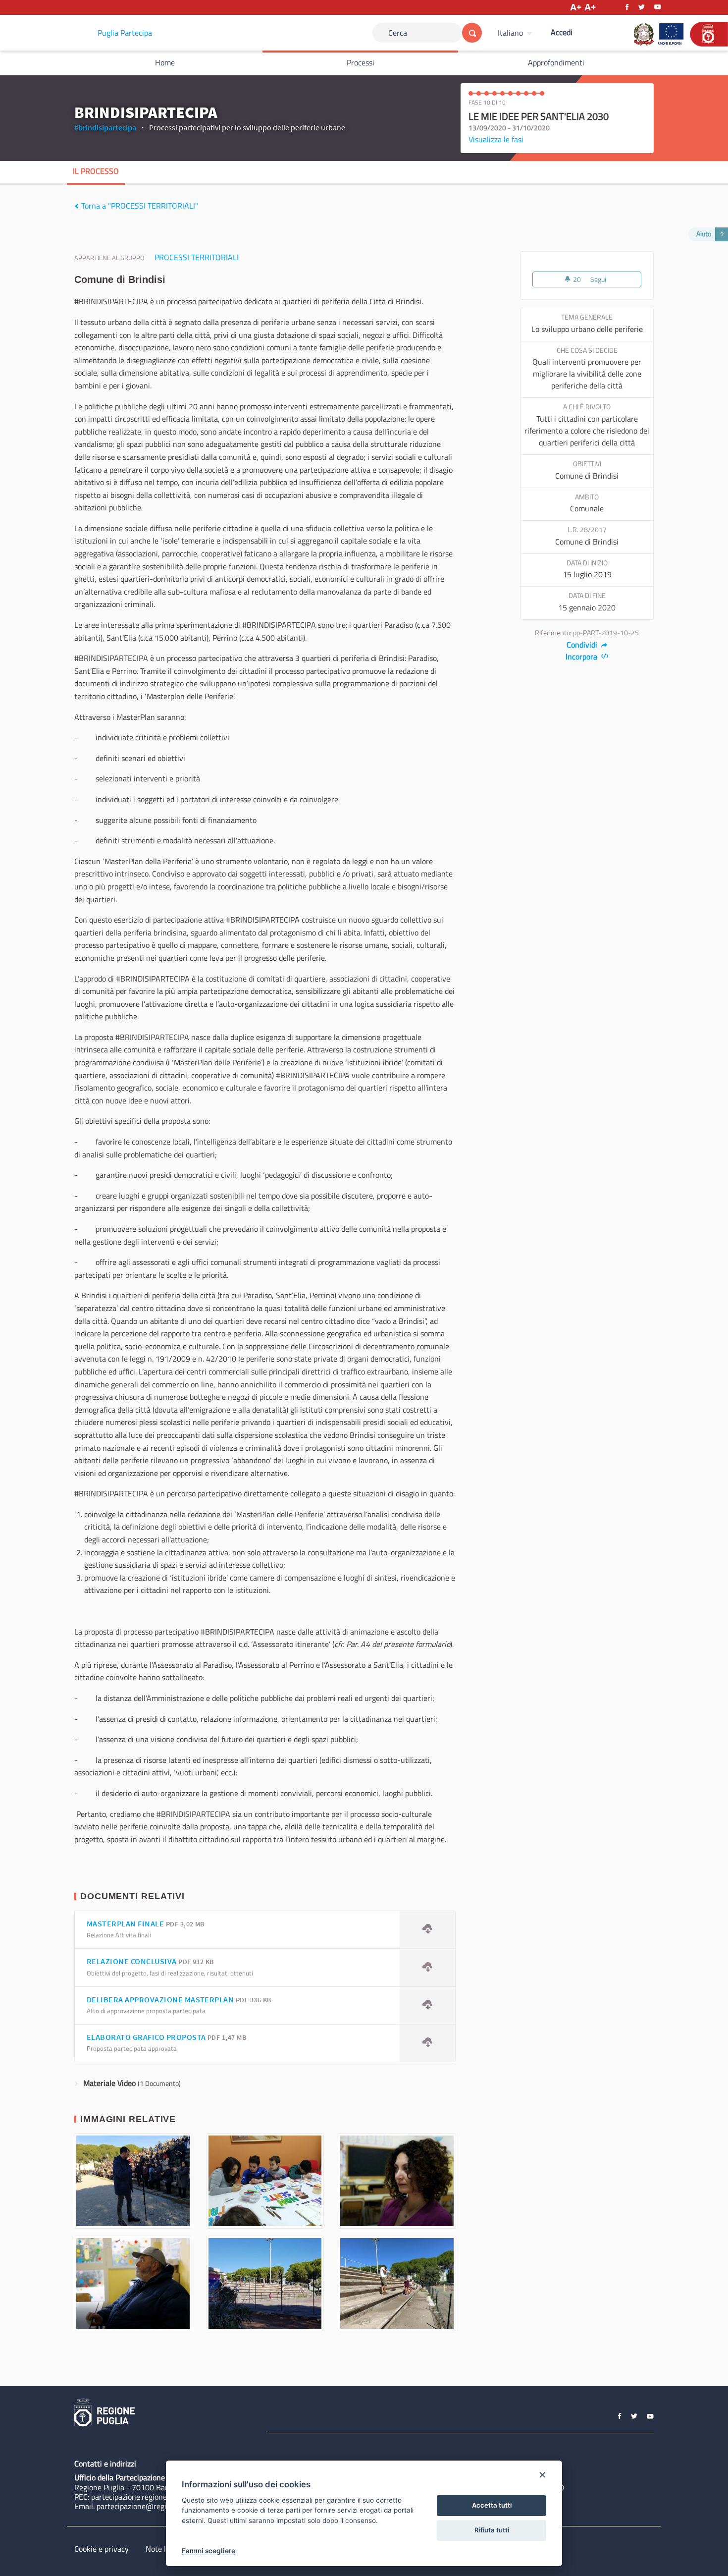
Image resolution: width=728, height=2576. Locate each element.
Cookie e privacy (102, 2549)
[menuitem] (516, 33)
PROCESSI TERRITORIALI (197, 257)
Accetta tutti (492, 2505)
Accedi (562, 32)
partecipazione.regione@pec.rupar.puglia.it (162, 2497)
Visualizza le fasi (496, 139)
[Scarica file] (427, 1930)
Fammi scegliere (208, 2551)
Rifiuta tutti (492, 2530)
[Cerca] (472, 33)
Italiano (510, 33)
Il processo (96, 171)
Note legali (164, 2549)
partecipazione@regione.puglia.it (152, 2506)
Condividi (583, 645)
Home (165, 62)
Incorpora (582, 657)
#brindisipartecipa (105, 127)
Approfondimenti (556, 62)
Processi (361, 62)
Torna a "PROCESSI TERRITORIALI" (139, 206)
